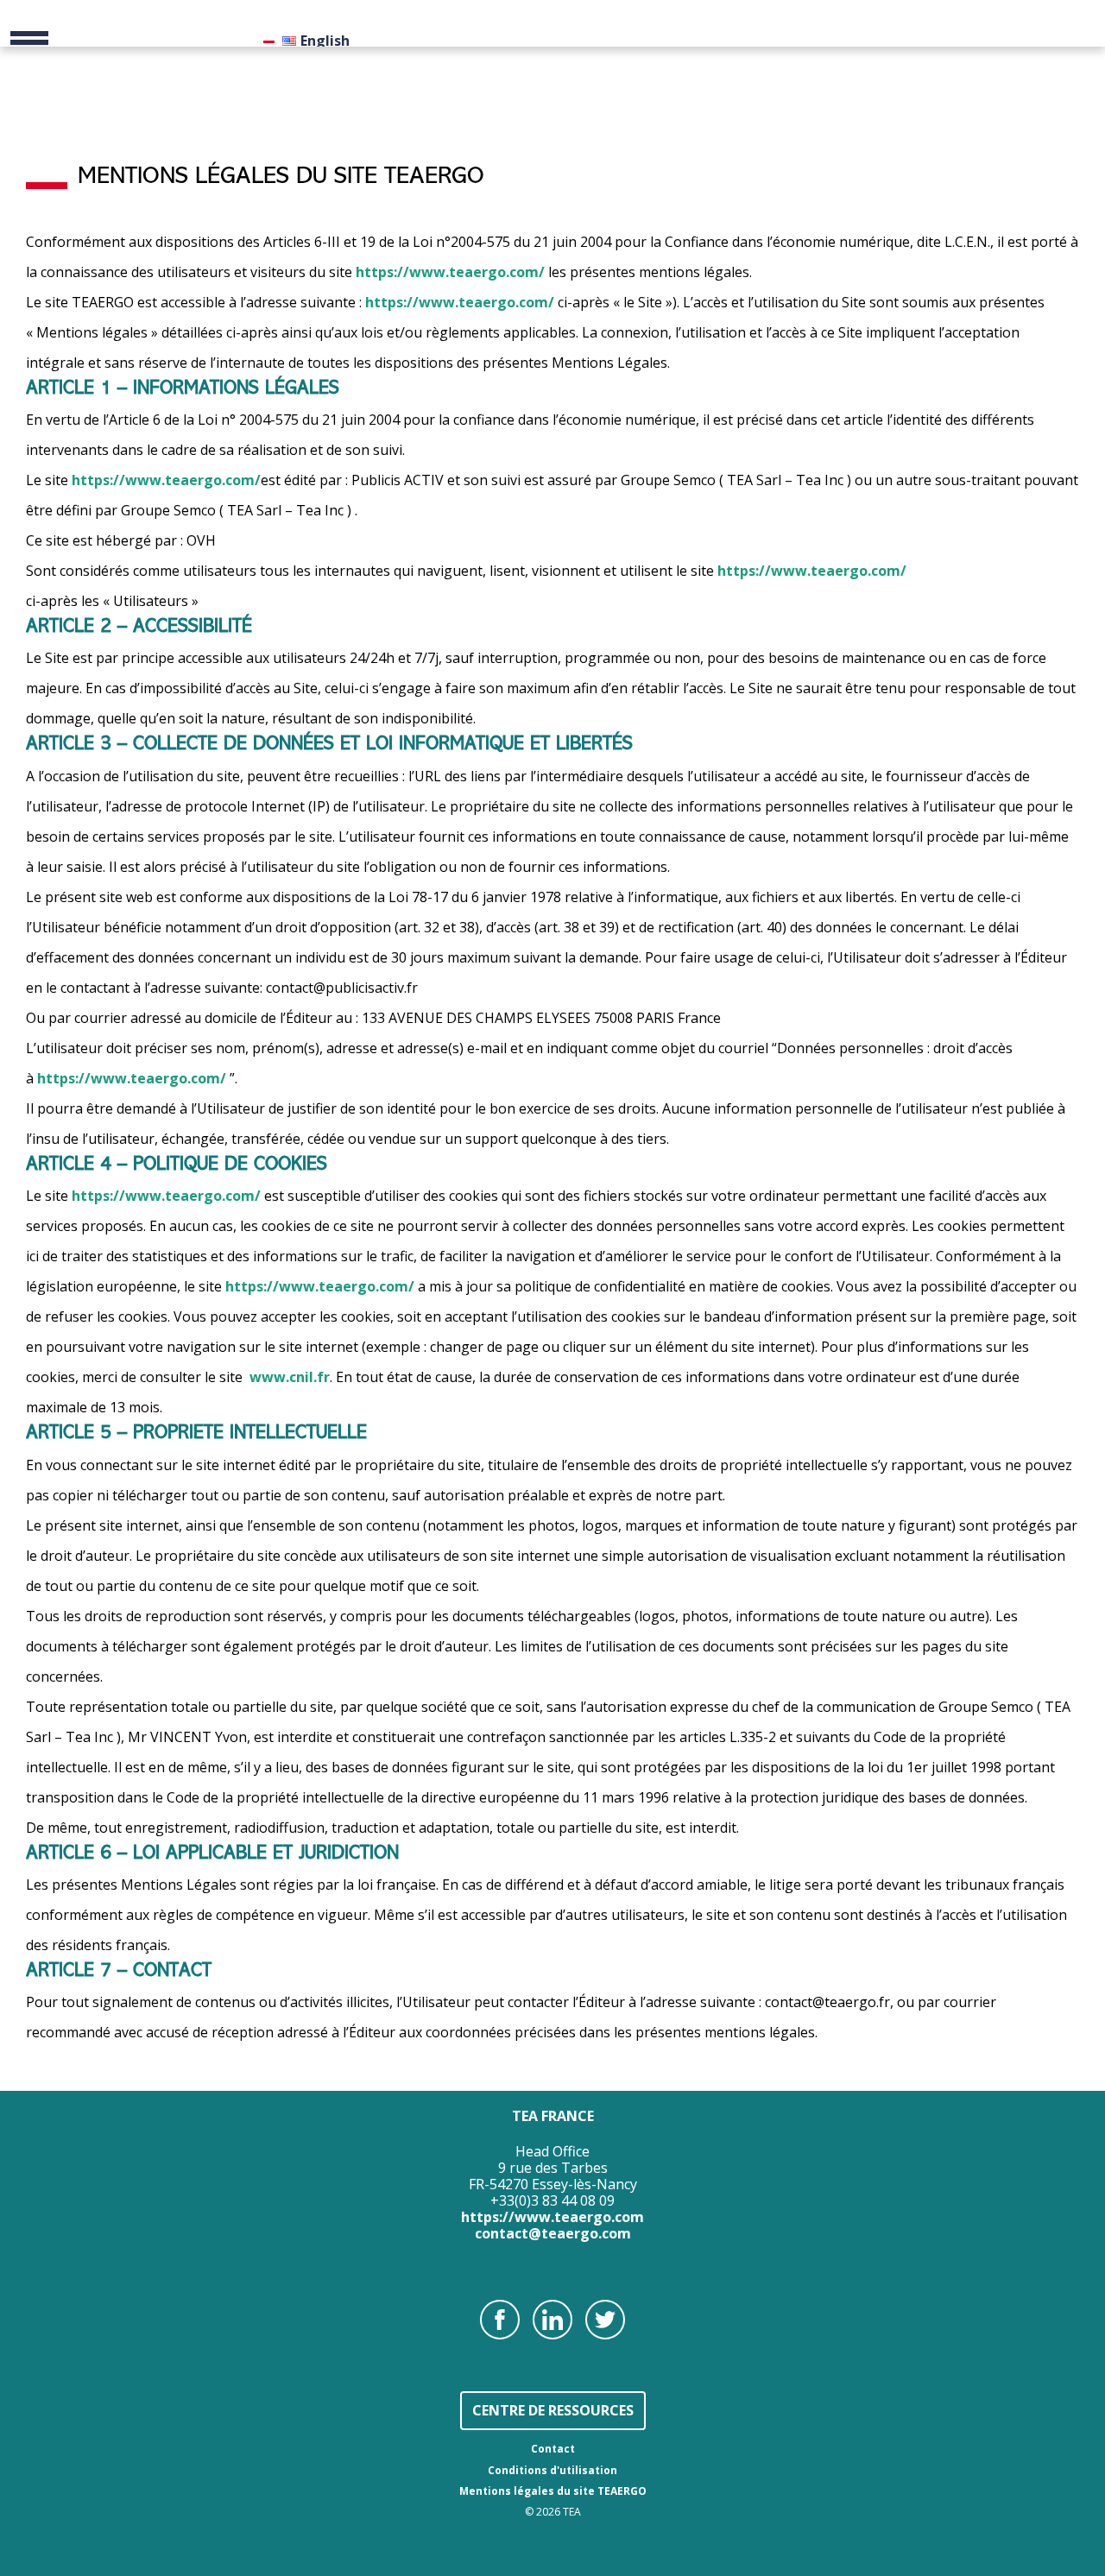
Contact (553, 2449)
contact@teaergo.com (553, 2233)
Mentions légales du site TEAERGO (553, 2491)
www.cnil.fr (290, 1377)
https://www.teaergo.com (552, 2217)
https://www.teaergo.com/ (450, 272)
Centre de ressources (553, 2410)
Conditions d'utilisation (552, 2470)
